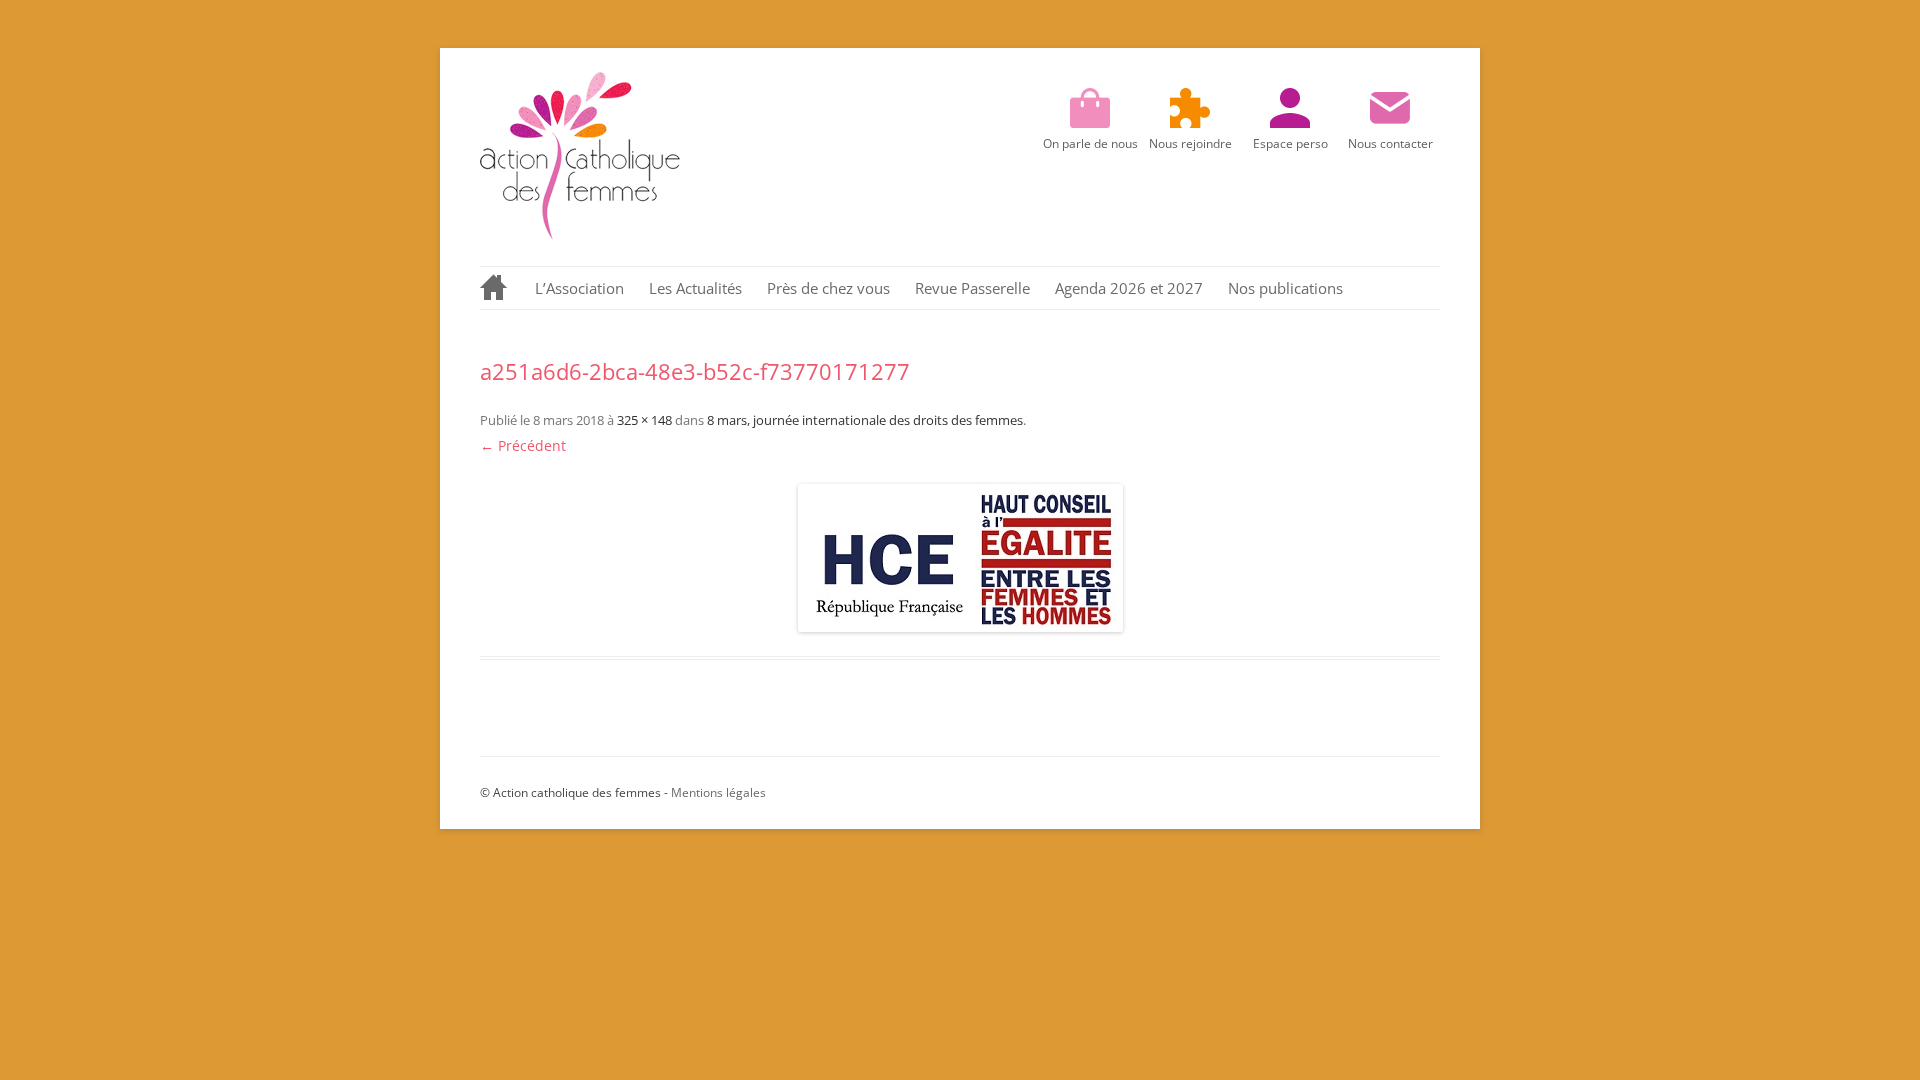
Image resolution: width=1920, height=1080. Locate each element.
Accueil (495, 288)
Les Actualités (695, 288)
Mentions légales (718, 792)
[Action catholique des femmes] (580, 234)
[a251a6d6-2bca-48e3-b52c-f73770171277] (960, 558)
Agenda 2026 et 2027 (1129, 288)
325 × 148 (644, 420)
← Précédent (523, 445)
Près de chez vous (828, 288)
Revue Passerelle (972, 288)
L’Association (579, 288)
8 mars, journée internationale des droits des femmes (865, 420)
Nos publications (1285, 288)
